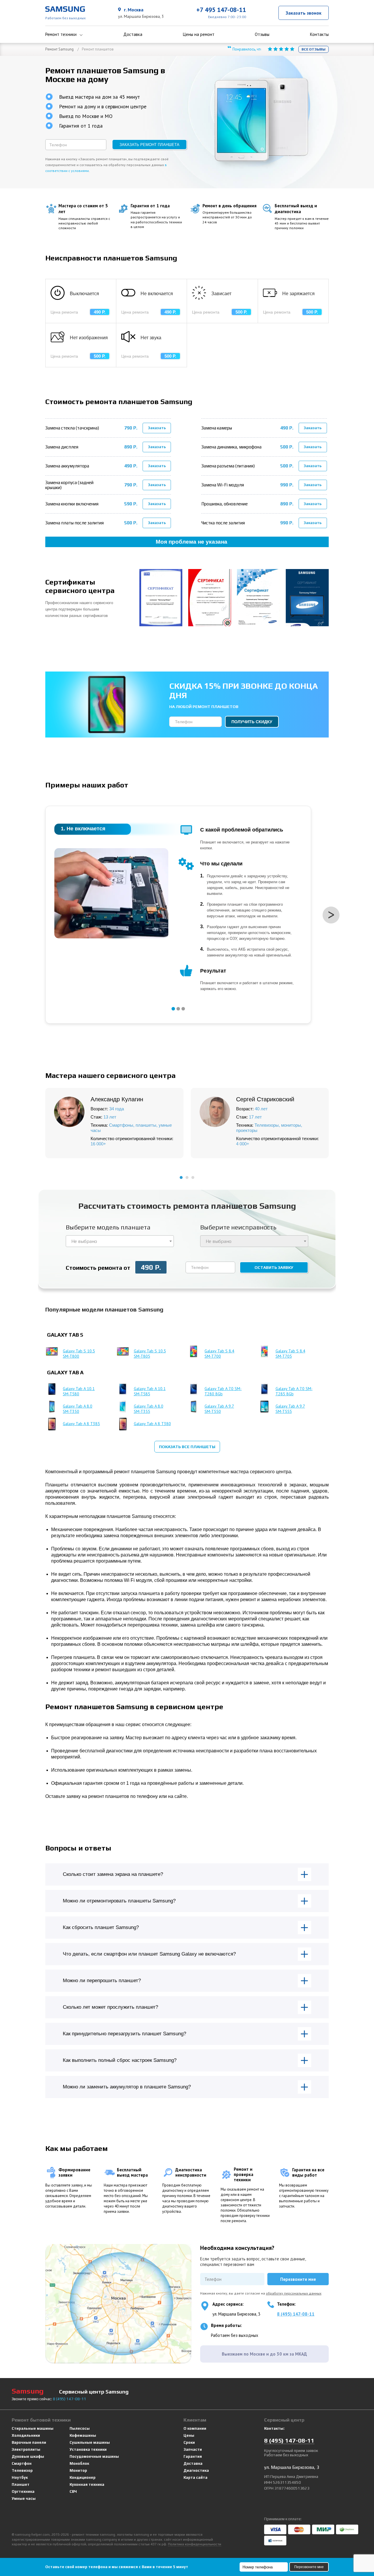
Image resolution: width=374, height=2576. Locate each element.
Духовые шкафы (28, 2456)
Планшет (21, 2484)
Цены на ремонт (199, 34)
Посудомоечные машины (94, 2456)
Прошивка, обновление (225, 504)
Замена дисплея (62, 447)
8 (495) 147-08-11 (296, 2314)
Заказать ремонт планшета (149, 145)
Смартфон (22, 2463)
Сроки (189, 2442)
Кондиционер (83, 2477)
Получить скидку (252, 722)
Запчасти (193, 2449)
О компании (195, 2428)
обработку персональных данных (294, 2293)
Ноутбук (20, 2477)
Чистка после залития (223, 523)
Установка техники (88, 2449)
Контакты (319, 34)
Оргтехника (23, 2491)
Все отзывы (314, 49)
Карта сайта (195, 2477)
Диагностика (196, 2470)
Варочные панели (29, 2442)
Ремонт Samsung (59, 49)
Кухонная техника (87, 2484)
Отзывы (262, 34)
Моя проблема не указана (192, 542)
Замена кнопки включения (72, 504)
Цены (189, 2435)
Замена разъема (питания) (228, 466)
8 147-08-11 (70, 2399)
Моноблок (79, 2463)
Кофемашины (83, 2435)
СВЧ (73, 2491)
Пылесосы (80, 2428)
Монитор (78, 2470)
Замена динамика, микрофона (231, 447)
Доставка (133, 34)
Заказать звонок (304, 13)
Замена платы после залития (75, 523)
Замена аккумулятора (67, 466)
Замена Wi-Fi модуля (223, 485)
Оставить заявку (274, 1267)
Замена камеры (217, 428)
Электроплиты (26, 2449)
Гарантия (193, 2456)
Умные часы (24, 2498)
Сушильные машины (90, 2442)
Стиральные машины (33, 2428)
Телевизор (22, 2470)
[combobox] (120, 1241)
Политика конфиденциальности (195, 2544)
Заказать (157, 428)
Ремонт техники (61, 34)
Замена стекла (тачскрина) (72, 428)
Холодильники (26, 2435)
